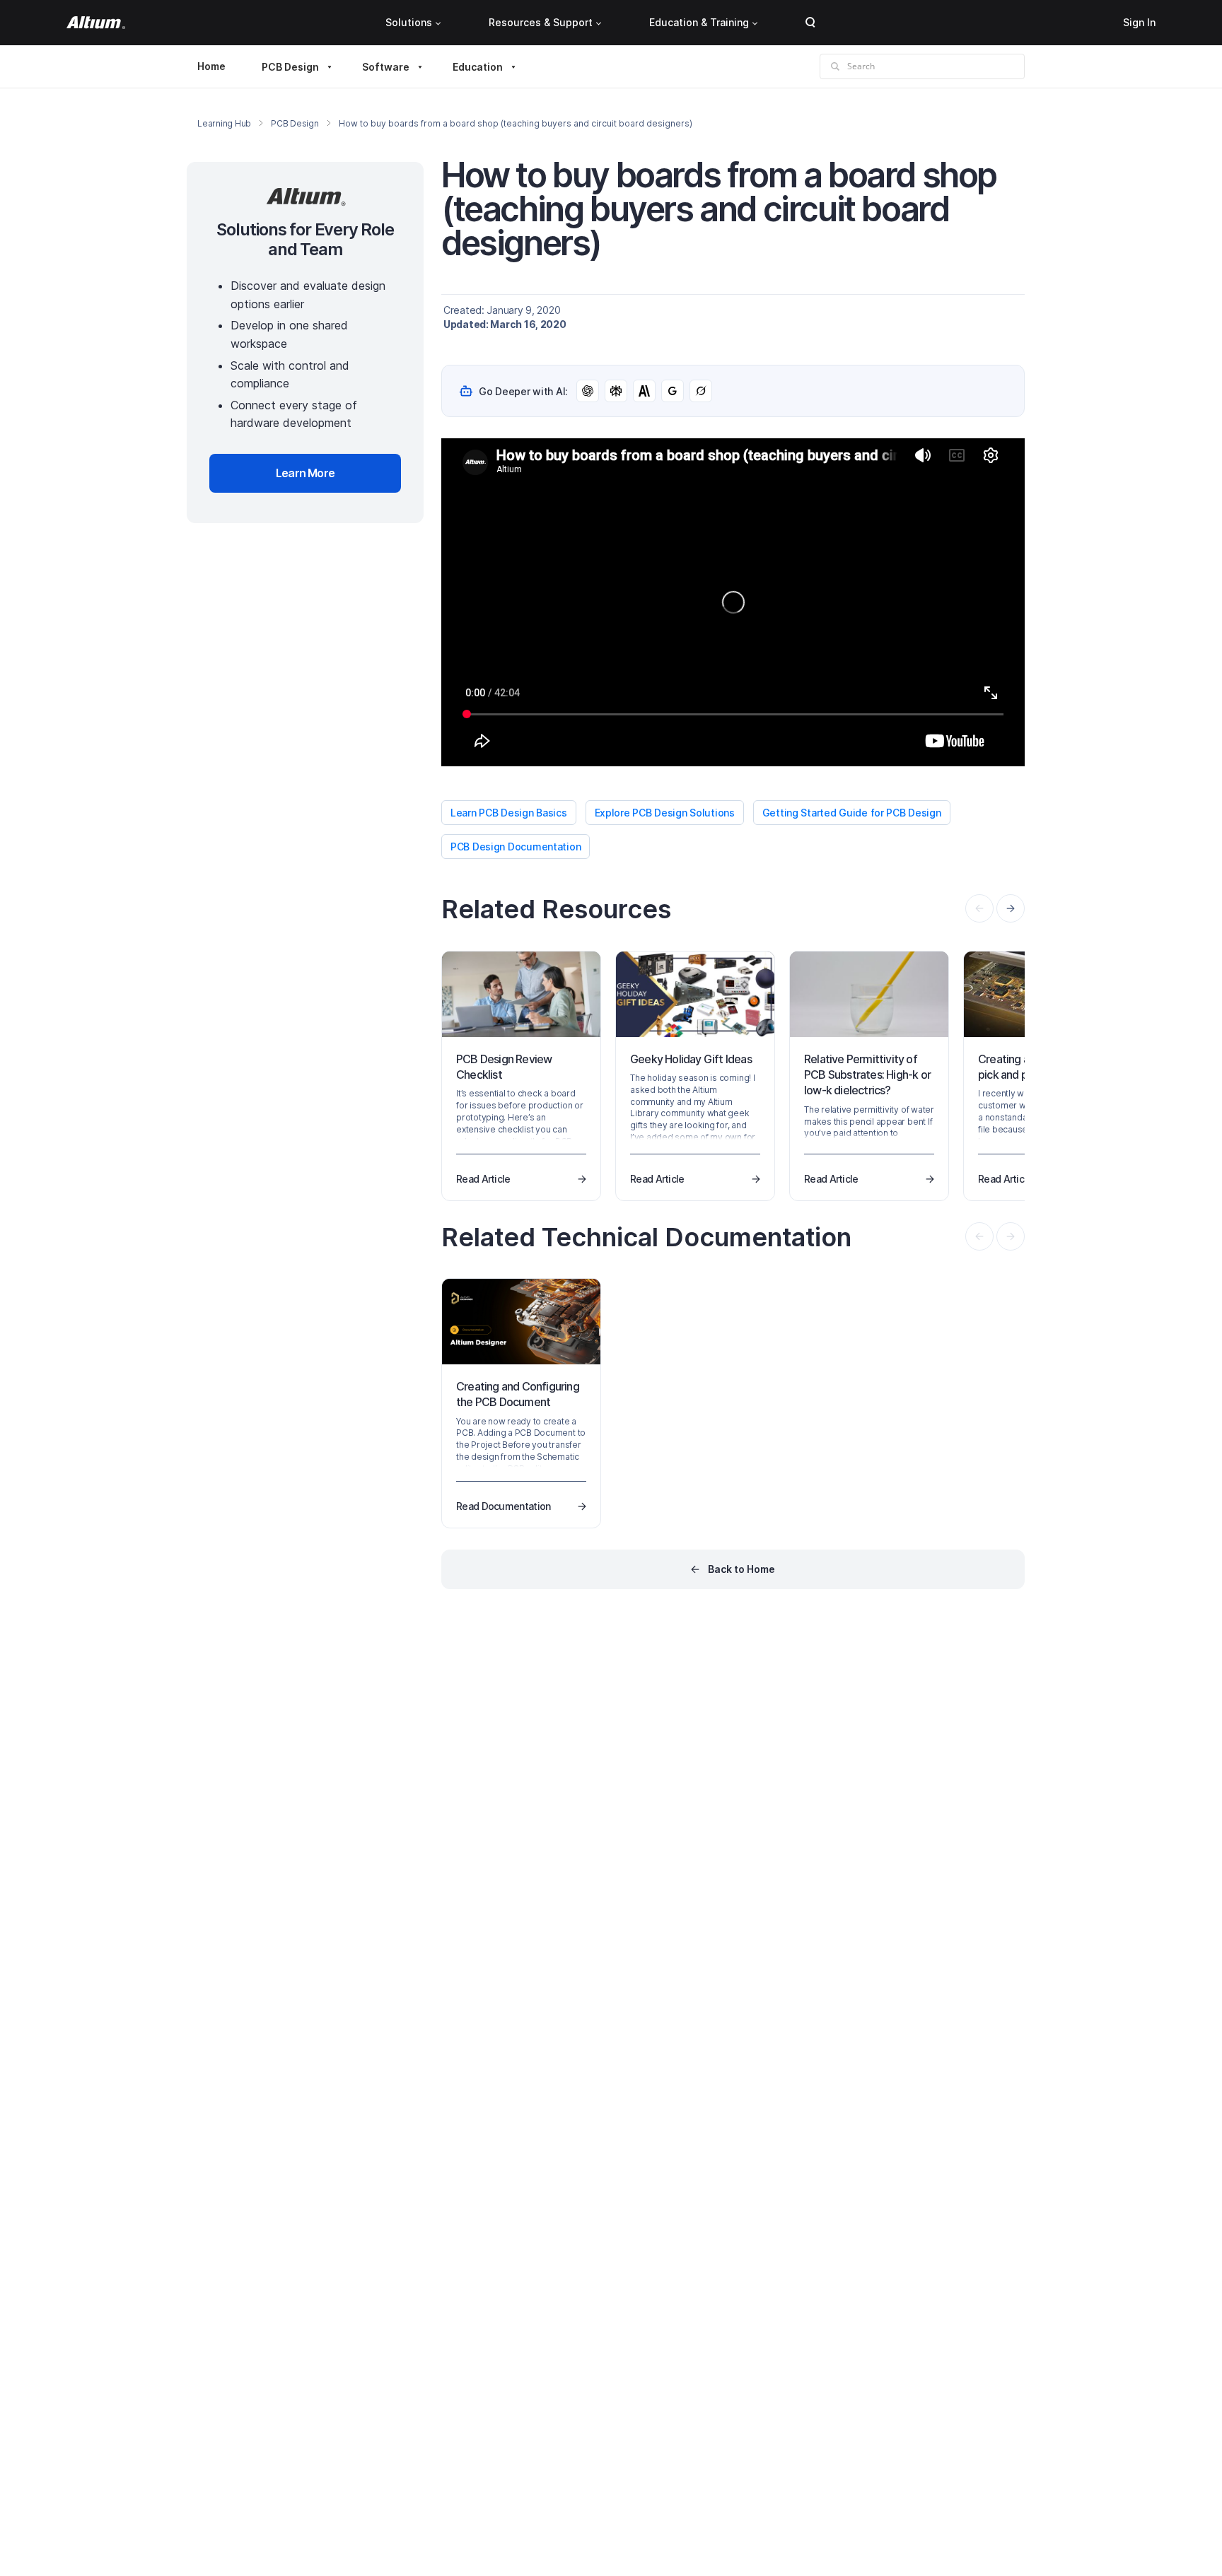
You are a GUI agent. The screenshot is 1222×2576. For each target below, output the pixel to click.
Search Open (810, 23)
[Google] (673, 391)
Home (211, 66)
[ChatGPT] (588, 391)
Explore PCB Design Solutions (665, 813)
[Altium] (96, 23)
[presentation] (1011, 908)
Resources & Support (541, 22)
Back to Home (741, 1569)
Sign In (1139, 22)
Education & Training (699, 22)
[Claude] (644, 391)
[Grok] (701, 391)
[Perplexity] (616, 391)
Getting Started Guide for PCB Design (852, 813)
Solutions (409, 22)
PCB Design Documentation (516, 847)
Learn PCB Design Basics (509, 813)
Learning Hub (224, 123)
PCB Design (290, 67)
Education (478, 67)
